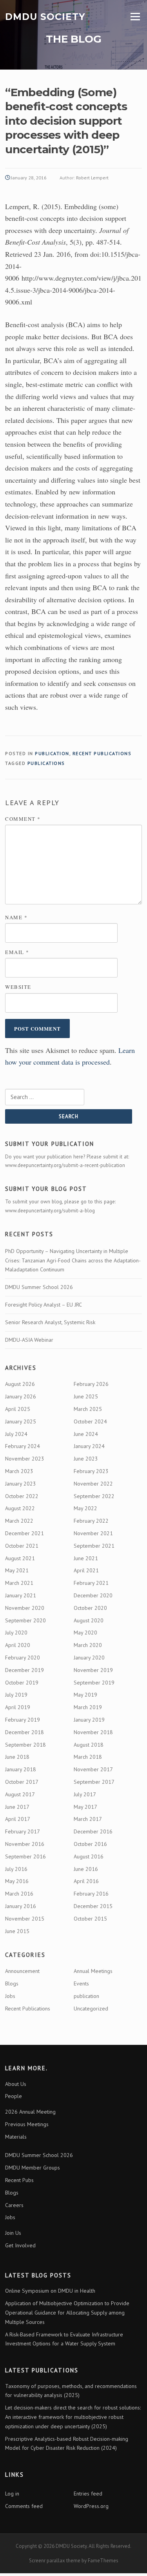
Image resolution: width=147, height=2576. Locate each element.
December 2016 (93, 1831)
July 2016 (16, 1869)
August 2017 (20, 1794)
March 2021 (19, 1583)
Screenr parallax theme (55, 2561)
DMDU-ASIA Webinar (29, 1340)
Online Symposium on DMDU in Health (50, 2291)
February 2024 (23, 1446)
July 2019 (16, 1695)
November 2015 (25, 1919)
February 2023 (91, 1471)
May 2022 (85, 1508)
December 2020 (93, 1595)
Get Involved (20, 2245)
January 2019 (89, 1720)
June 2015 (17, 1931)
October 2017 (22, 1782)
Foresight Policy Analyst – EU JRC (44, 1305)
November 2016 (25, 1844)
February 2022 (91, 1521)
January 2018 (21, 1769)
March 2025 (88, 1409)
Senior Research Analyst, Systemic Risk (50, 1322)
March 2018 (88, 1757)
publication (52, 753)
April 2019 (18, 1707)
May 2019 (85, 1695)
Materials (16, 2137)
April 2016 (86, 1881)
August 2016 (89, 1856)
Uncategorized (91, 2009)
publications (46, 763)
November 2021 (93, 1533)
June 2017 (17, 1807)
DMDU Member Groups (33, 2168)
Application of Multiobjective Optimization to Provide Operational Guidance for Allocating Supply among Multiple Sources (67, 2313)
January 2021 (21, 1595)
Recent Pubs (19, 2180)
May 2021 (17, 1570)
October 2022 (22, 1496)
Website (18, 987)
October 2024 (90, 1421)
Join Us (13, 2233)
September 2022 (94, 1496)
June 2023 (86, 1459)
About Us (16, 2084)
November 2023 (25, 1459)
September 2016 (25, 1856)
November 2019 (93, 1670)
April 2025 (18, 1409)
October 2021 (22, 1546)
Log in (12, 2494)
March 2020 (88, 1645)
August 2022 (20, 1508)
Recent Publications (102, 753)
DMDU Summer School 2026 (39, 1287)
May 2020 (85, 1633)
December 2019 (24, 1670)
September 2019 (94, 1683)
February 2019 (23, 1720)
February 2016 (91, 1894)
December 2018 (24, 1732)
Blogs (12, 1983)
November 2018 (93, 1732)
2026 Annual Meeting (30, 2112)
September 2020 (25, 1620)
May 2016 (17, 1881)
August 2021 (20, 1558)
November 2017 (93, 1769)
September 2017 (94, 1782)
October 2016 (90, 1844)
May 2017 (85, 1807)
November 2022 (93, 1484)
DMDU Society (45, 16)
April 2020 (18, 1645)
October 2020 (90, 1608)
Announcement (22, 1971)
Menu (134, 17)
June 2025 (86, 1396)
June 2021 (86, 1558)
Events (81, 1983)
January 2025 (21, 1421)
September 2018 (25, 1745)
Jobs (10, 1996)
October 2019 (22, 1683)
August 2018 (89, 1745)
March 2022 (19, 1521)
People (14, 2096)
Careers (14, 2205)
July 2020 (16, 1633)
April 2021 (86, 1570)
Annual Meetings (93, 1971)
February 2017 (23, 1831)
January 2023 (21, 1484)
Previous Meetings (27, 2124)
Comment (23, 819)
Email (17, 952)
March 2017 (88, 1819)
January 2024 (89, 1446)
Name (16, 917)
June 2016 (86, 1869)
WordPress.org (91, 2506)
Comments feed (24, 2506)
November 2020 (25, 1608)
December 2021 (24, 1533)
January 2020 (89, 1658)
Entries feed (88, 2494)
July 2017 (85, 1794)
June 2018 (17, 1757)
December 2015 (93, 1906)
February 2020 (23, 1658)
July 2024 (16, 1434)
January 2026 (21, 1396)
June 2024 (86, 1434)
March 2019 (88, 1707)
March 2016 (19, 1894)
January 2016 (21, 1906)
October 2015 (90, 1919)
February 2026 (91, 1384)
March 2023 (19, 1471)
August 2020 (89, 1620)
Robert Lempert (92, 178)
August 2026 (20, 1384)
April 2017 (18, 1819)
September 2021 (94, 1546)
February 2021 (91, 1583)
